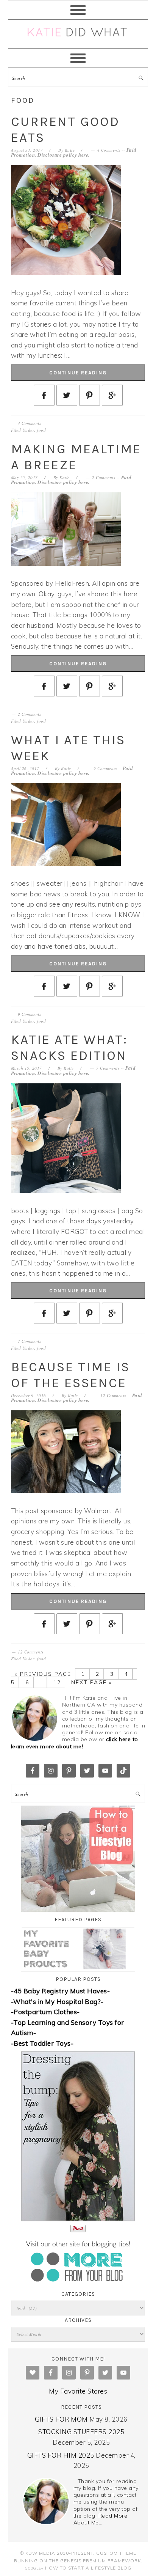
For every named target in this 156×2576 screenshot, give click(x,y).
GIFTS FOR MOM (61, 2419)
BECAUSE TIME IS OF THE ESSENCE (70, 1375)
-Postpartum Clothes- (45, 2012)
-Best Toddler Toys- (42, 2043)
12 (56, 1682)
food (41, 430)
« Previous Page (43, 1674)
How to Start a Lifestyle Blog (88, 2568)
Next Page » (90, 1682)
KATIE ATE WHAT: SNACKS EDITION (69, 1048)
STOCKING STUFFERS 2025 (81, 2432)
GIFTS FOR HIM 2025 (61, 2455)
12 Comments (113, 1395)
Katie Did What (78, 34)
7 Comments (108, 1068)
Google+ (34, 2568)
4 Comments (109, 150)
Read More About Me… (101, 2519)
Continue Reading (78, 373)
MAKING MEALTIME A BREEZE (76, 457)
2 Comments (104, 477)
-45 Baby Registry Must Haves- (61, 1991)
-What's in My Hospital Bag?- (57, 2002)
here (83, 155)
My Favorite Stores (78, 2391)
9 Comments (105, 768)
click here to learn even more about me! (75, 1743)
